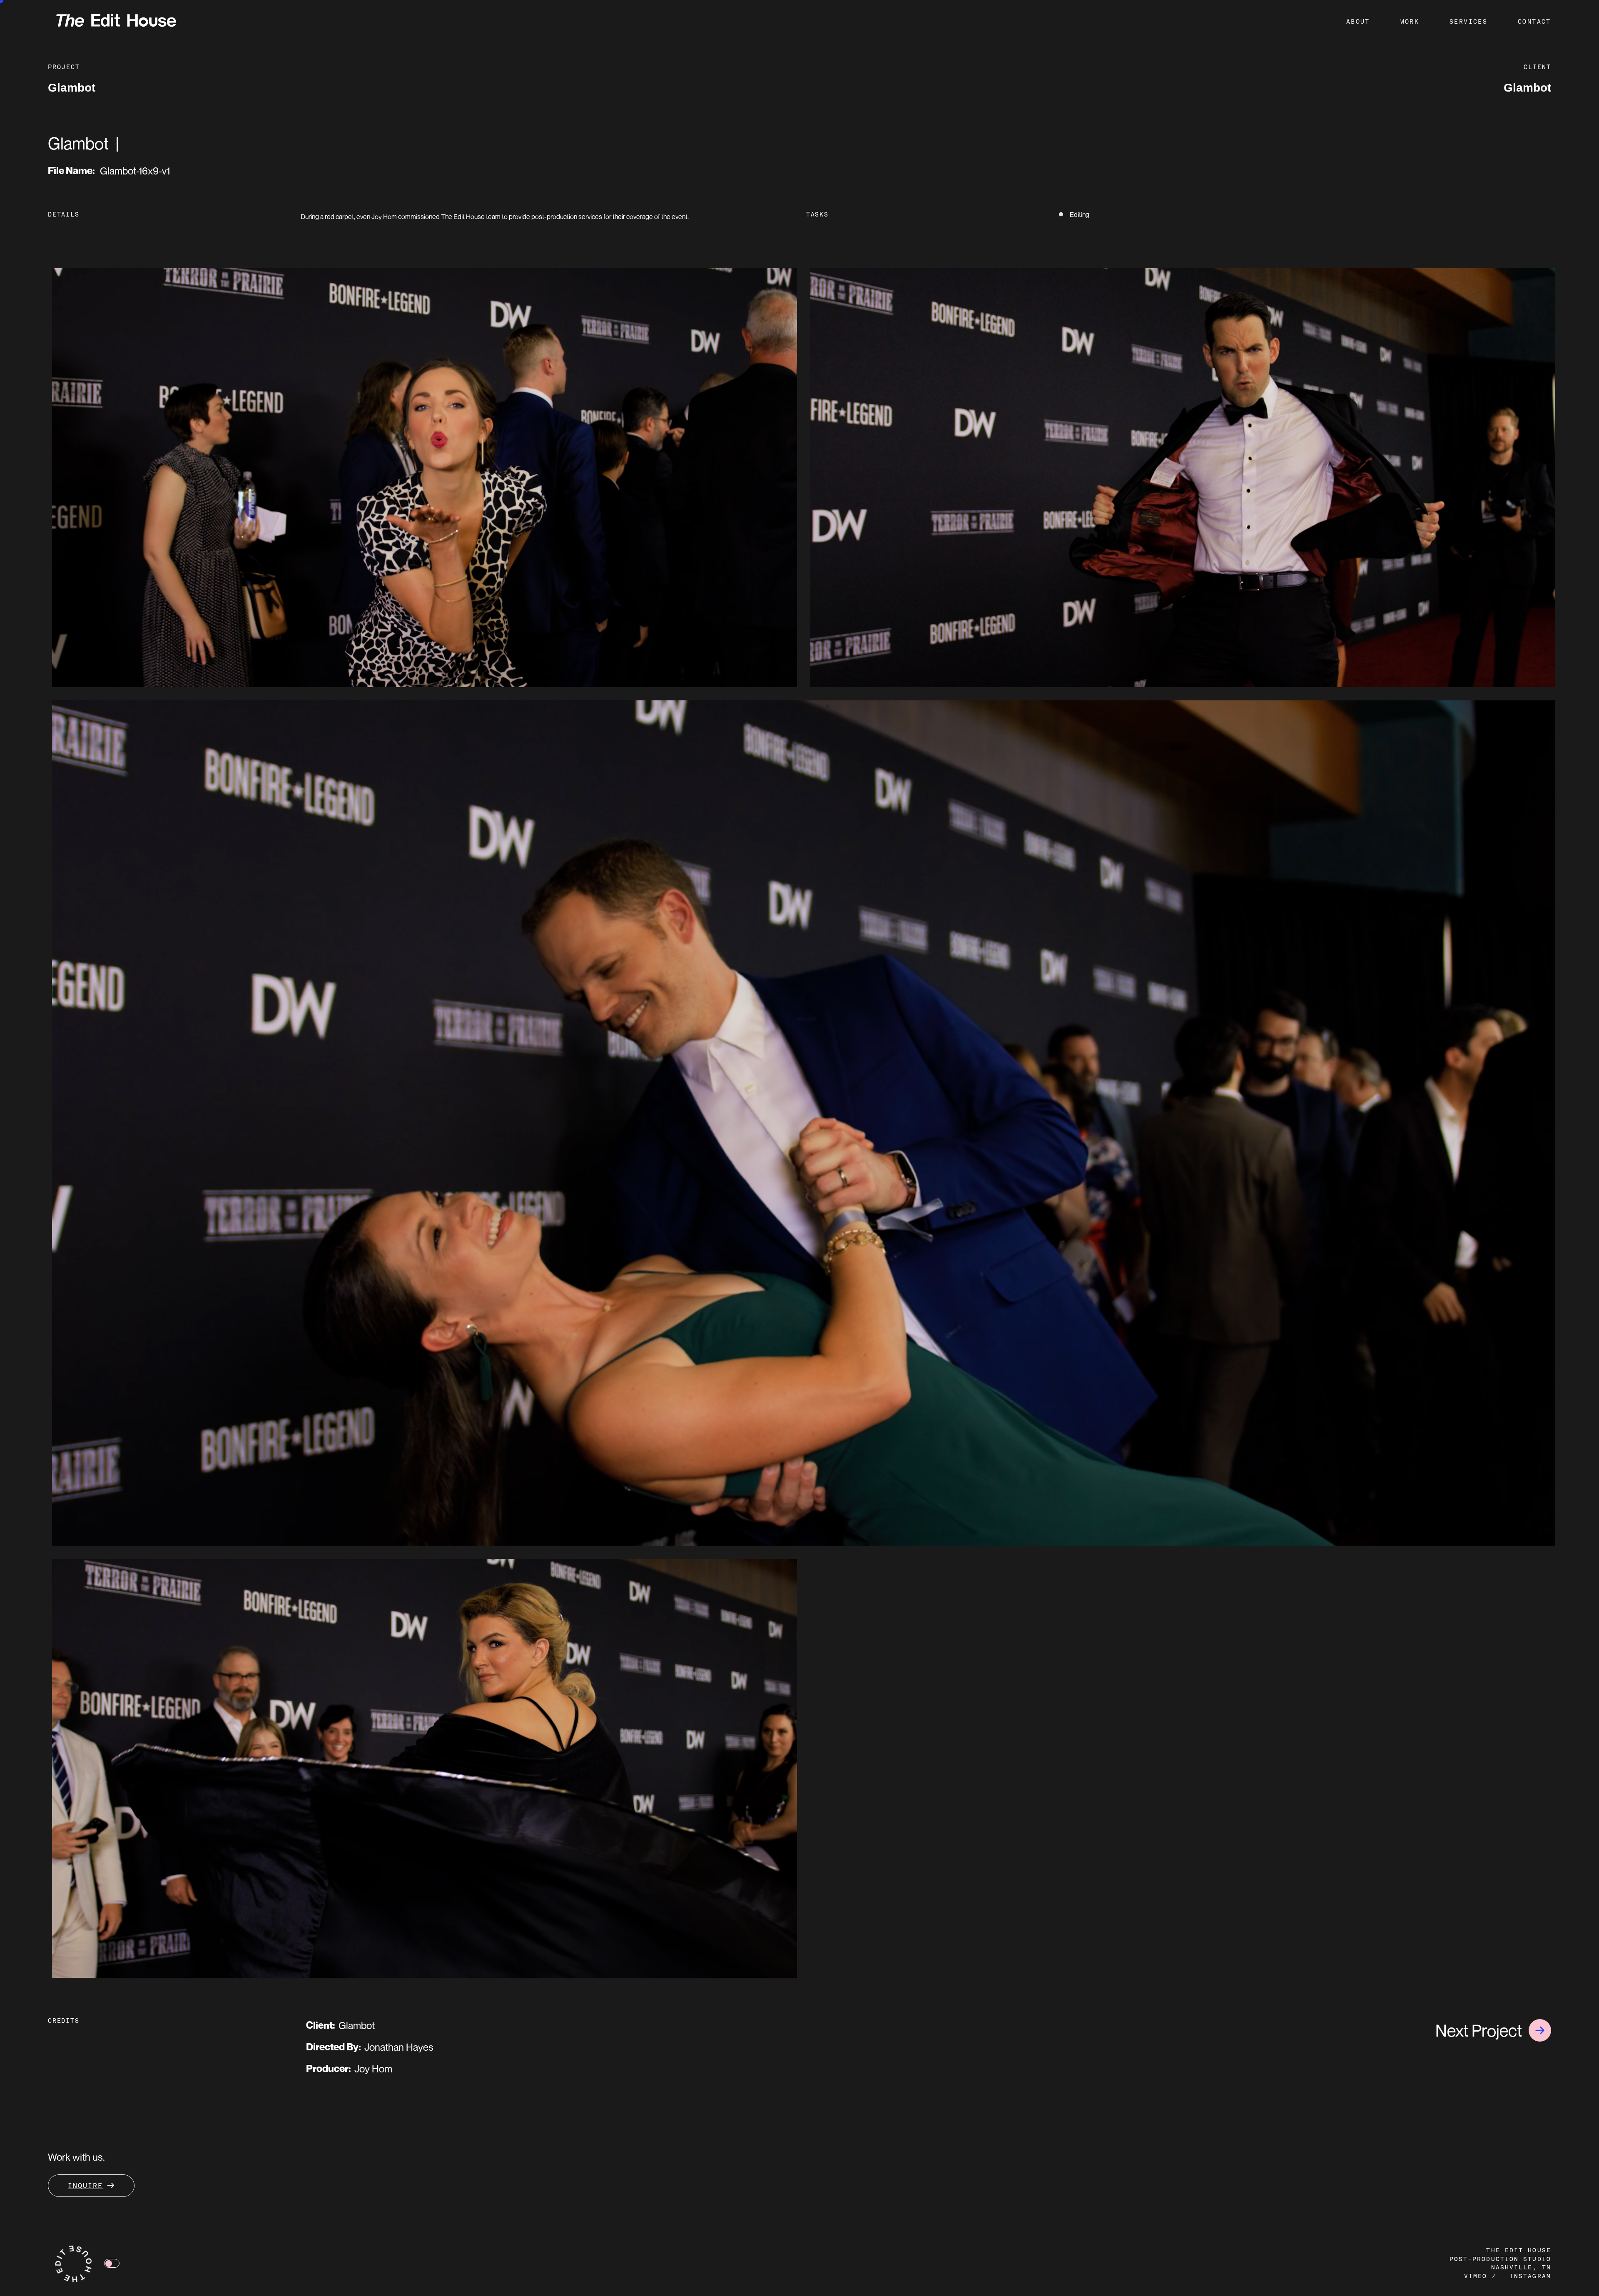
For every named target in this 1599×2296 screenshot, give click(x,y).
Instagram (1530, 2277)
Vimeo (1476, 2277)
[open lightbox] (425, 478)
